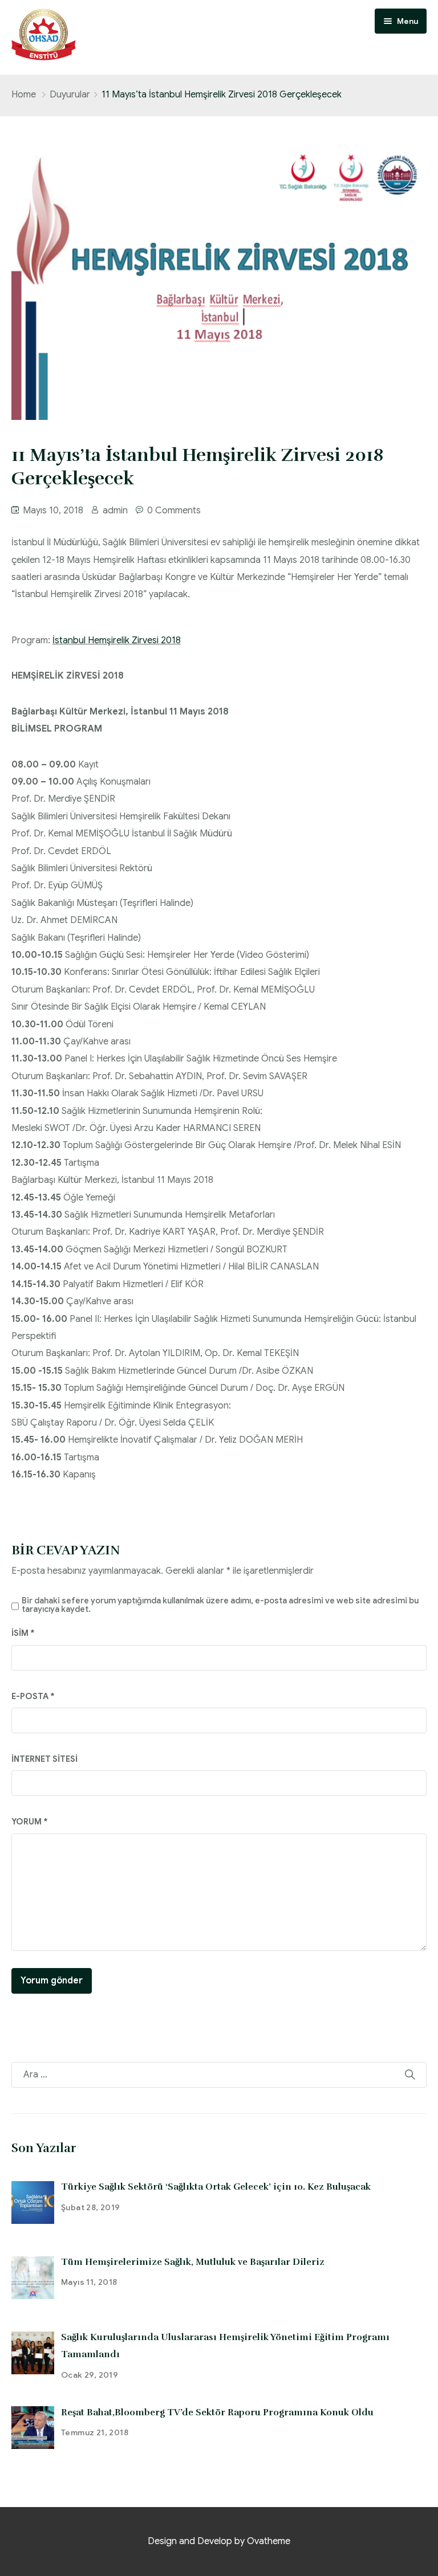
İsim (23, 1633)
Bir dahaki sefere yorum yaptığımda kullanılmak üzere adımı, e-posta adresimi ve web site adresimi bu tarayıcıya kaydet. (220, 1605)
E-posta (33, 1696)
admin (115, 511)
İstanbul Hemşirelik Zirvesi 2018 (117, 640)
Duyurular (70, 95)
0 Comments (174, 511)
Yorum (30, 1822)
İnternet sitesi (44, 1759)
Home (24, 95)
